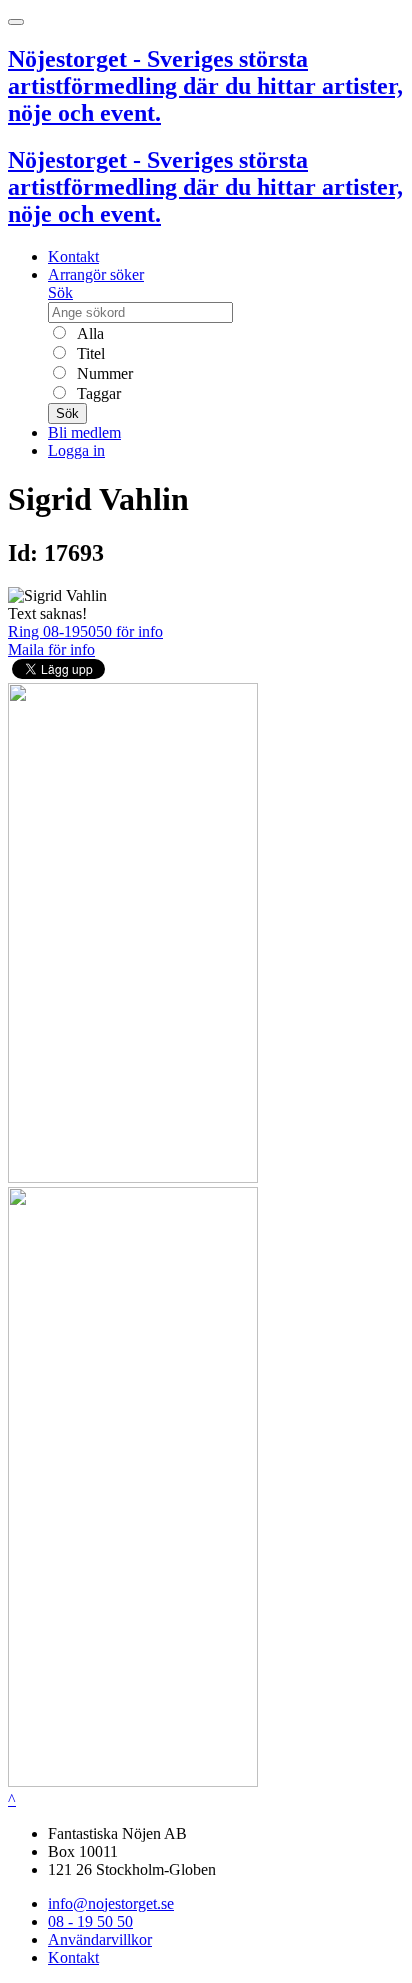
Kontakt (73, 256)
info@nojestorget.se (111, 1903)
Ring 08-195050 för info (85, 631)
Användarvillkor (100, 1939)
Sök (60, 292)
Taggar (97, 393)
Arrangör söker (96, 274)
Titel (89, 353)
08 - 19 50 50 (90, 1921)
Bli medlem (84, 432)
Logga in (76, 450)
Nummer (103, 373)
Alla (88, 333)
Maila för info (51, 649)
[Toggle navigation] (16, 22)
